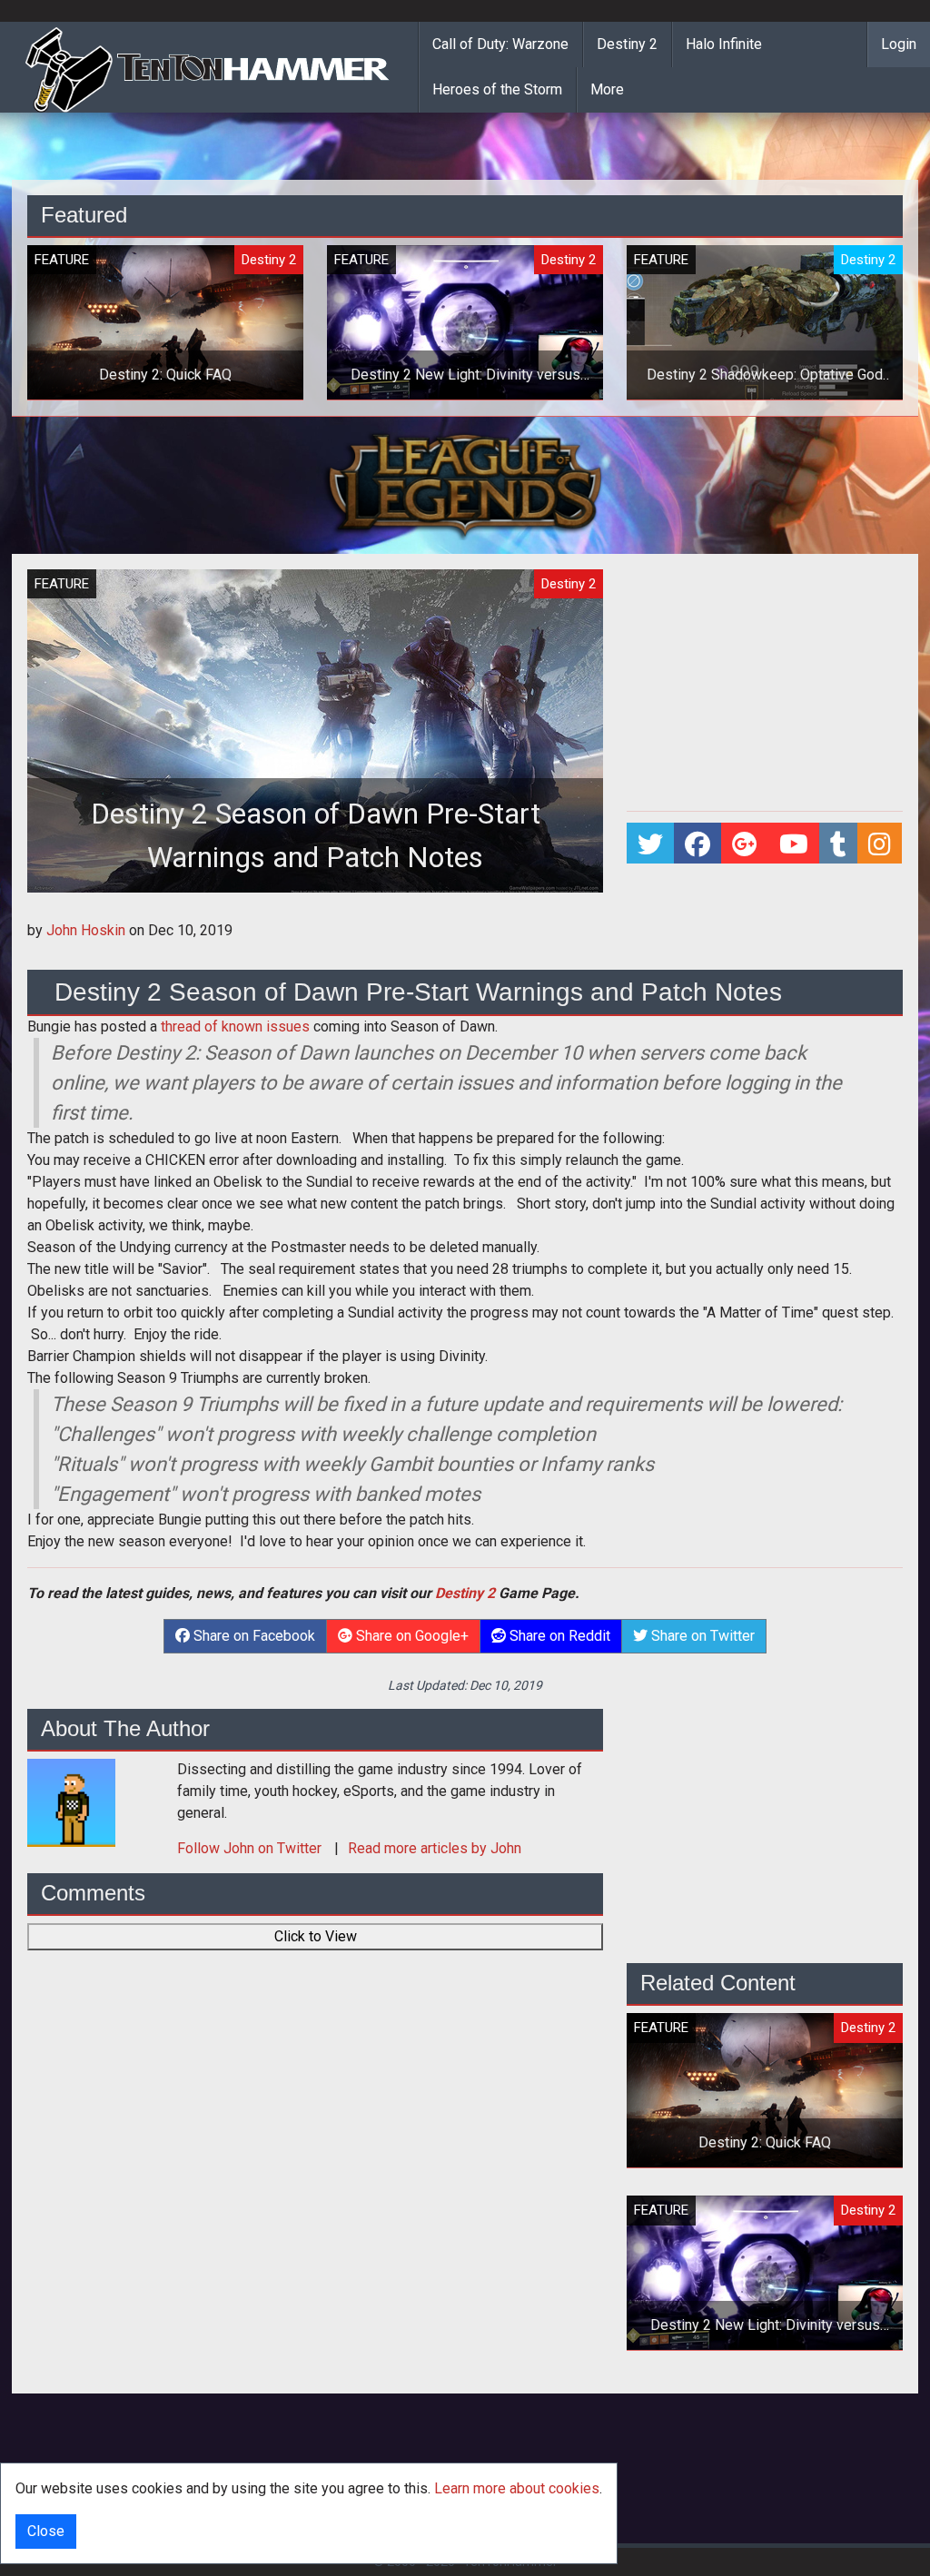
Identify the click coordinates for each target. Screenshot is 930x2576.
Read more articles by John (435, 1848)
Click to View (316, 1936)
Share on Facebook (252, 1636)
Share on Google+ (411, 1636)
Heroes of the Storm (497, 89)
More (607, 89)
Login (899, 44)
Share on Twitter (701, 1636)
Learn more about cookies (517, 2488)
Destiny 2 (627, 44)
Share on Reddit (558, 1636)
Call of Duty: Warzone (500, 44)
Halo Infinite (724, 44)
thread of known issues (235, 1026)
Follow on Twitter (251, 1848)
